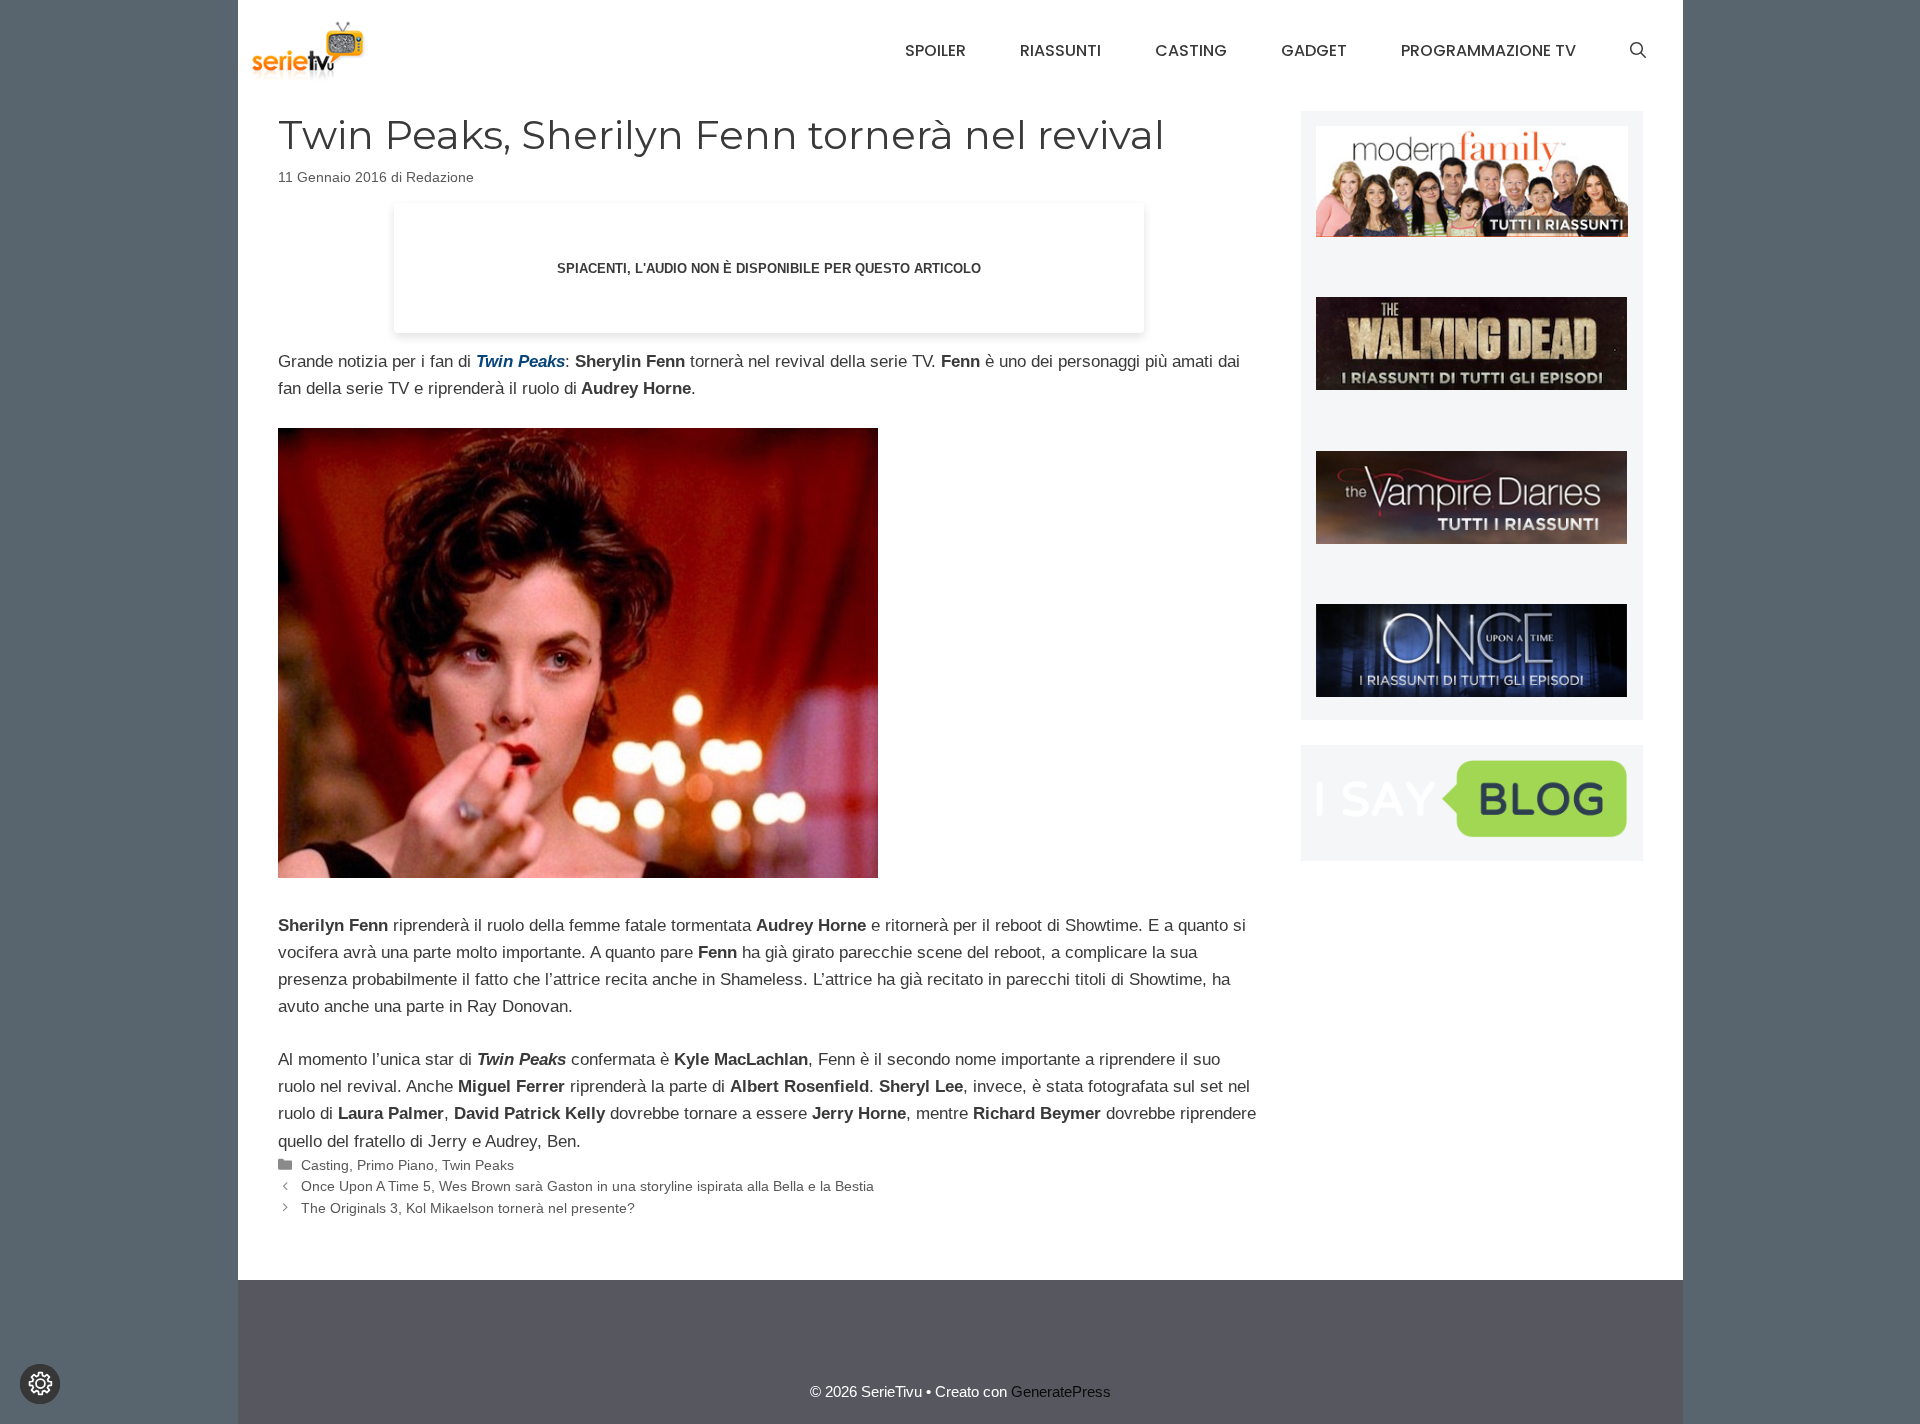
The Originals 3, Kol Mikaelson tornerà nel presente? (468, 1208)
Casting (1191, 50)
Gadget (1314, 50)
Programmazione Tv (1488, 50)
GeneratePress (1061, 1391)
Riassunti (1060, 50)
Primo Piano (395, 1165)
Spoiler (935, 50)
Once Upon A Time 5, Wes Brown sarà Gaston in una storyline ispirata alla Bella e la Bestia (587, 1186)
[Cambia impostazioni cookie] (40, 1384)
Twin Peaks (478, 1165)
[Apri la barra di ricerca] (1638, 51)
